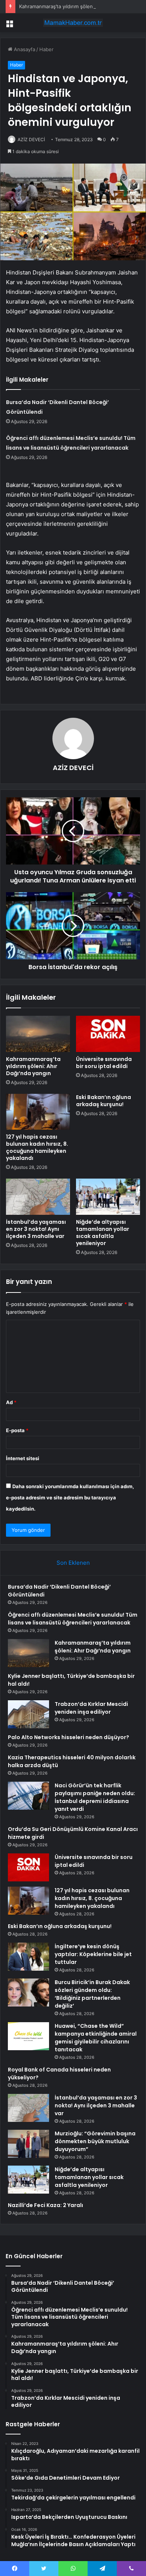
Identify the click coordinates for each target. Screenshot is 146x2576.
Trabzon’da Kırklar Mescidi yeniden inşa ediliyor (91, 1708)
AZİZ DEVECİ (31, 139)
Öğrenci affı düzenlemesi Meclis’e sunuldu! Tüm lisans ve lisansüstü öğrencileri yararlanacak (73, 1619)
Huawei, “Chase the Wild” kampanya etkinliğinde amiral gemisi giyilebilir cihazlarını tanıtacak (96, 2038)
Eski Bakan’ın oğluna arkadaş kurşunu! (104, 1101)
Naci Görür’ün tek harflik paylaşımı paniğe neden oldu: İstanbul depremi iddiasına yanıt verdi (95, 1797)
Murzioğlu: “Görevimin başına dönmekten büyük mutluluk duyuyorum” (95, 2141)
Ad (11, 1402)
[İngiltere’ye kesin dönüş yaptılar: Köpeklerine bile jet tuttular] (28, 1957)
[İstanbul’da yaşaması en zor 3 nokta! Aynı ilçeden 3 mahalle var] (38, 1197)
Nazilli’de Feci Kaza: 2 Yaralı (45, 2205)
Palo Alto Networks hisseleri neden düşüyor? (69, 1737)
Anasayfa (24, 49)
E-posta (17, 1430)
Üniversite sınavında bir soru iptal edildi (104, 1063)
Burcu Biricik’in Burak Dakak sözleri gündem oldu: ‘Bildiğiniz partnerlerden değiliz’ (92, 1994)
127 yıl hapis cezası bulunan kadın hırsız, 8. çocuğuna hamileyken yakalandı (37, 1147)
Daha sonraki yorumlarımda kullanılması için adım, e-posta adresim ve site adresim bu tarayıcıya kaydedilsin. (70, 1498)
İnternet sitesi (23, 1458)
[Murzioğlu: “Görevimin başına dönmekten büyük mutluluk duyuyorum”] (28, 2144)
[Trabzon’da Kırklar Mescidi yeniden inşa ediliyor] (28, 1714)
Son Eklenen (73, 1563)
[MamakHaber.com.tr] (73, 23)
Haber (46, 49)
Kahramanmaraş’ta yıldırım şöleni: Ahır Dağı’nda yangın (82, 6)
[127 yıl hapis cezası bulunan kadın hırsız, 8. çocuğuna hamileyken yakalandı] (38, 1112)
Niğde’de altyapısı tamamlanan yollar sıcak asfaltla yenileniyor (103, 1233)
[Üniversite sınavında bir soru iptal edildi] (108, 1034)
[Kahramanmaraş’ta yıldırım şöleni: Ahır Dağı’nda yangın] (38, 1034)
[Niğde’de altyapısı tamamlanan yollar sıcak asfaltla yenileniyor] (108, 1197)
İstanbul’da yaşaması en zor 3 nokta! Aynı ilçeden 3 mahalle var (36, 1229)
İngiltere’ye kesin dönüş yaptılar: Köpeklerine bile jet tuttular (93, 1954)
